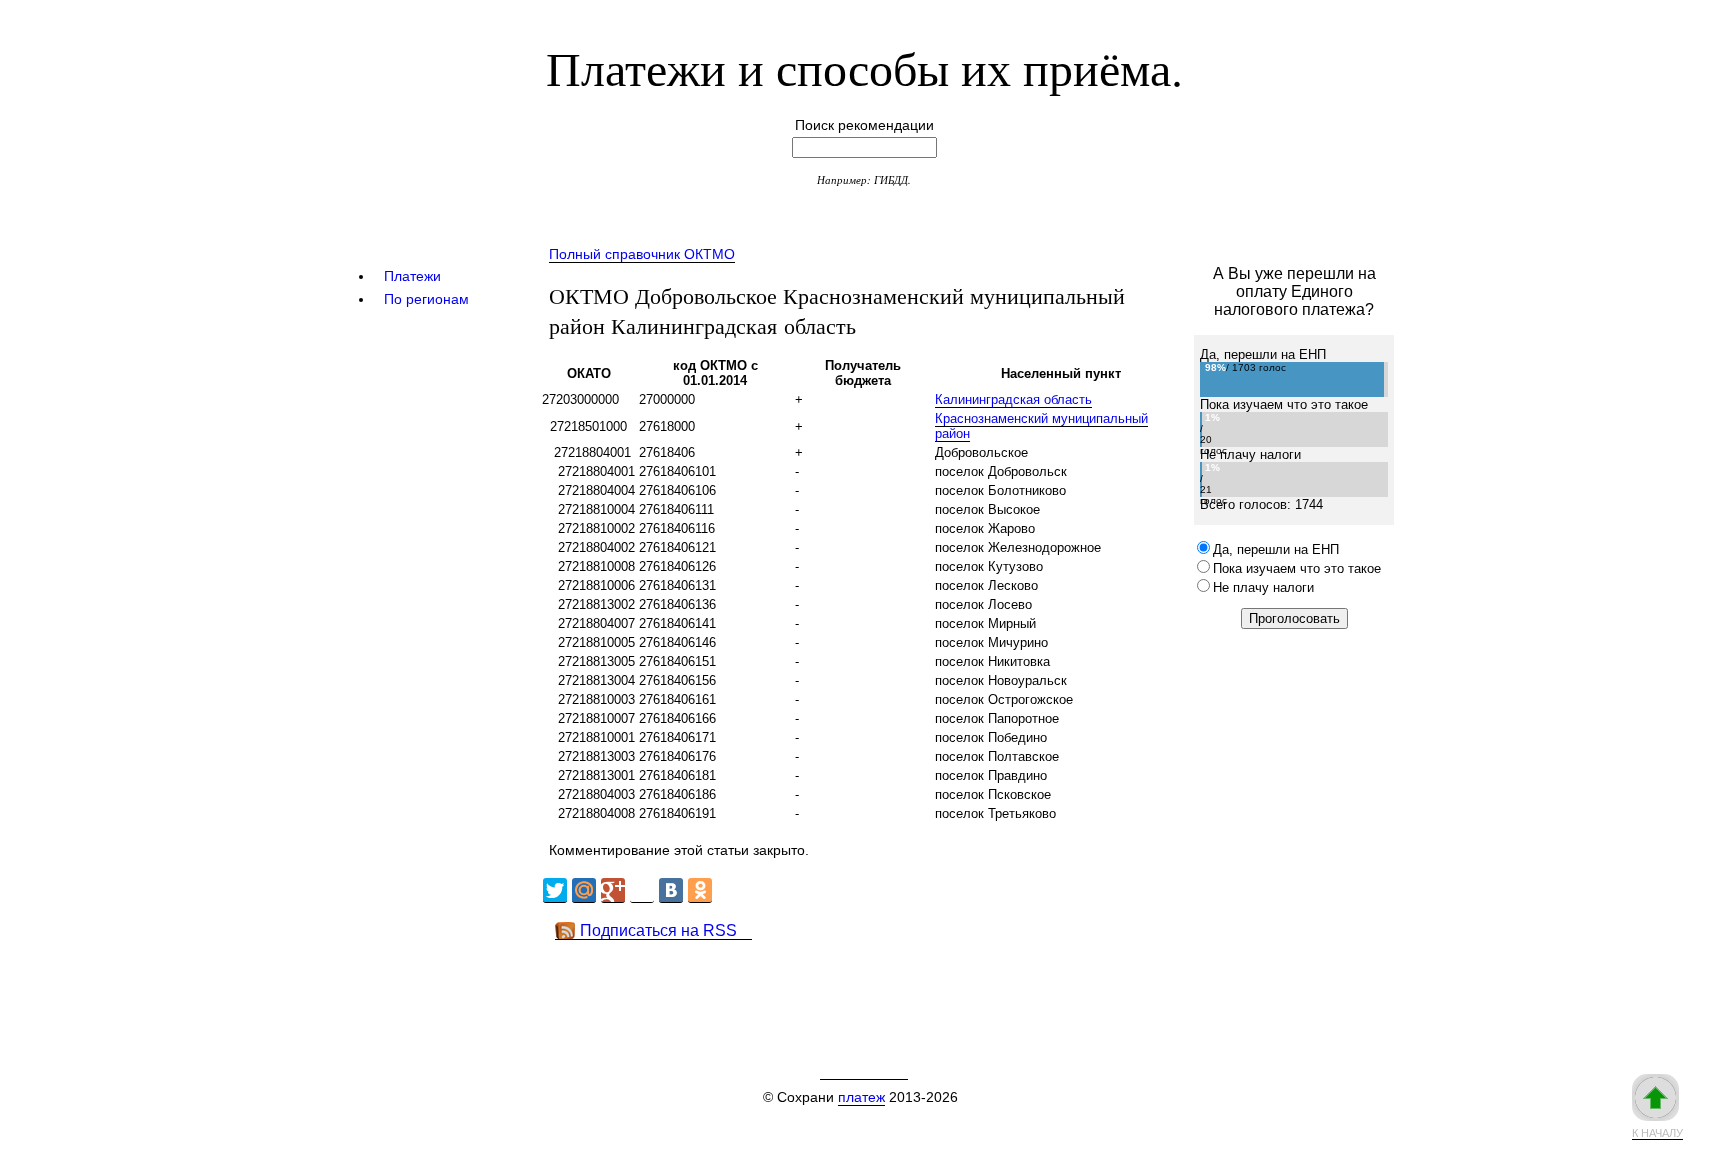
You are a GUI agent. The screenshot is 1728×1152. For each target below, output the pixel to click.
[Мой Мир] (584, 890)
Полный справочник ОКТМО (642, 254)
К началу (1657, 1133)
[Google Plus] (613, 890)
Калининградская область (1013, 399)
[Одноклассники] (700, 890)
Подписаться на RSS (658, 930)
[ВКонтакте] (671, 890)
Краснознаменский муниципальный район (1041, 426)
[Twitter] (555, 890)
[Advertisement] (903, 985)
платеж (861, 1097)
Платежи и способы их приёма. (864, 67)
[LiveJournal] (642, 890)
